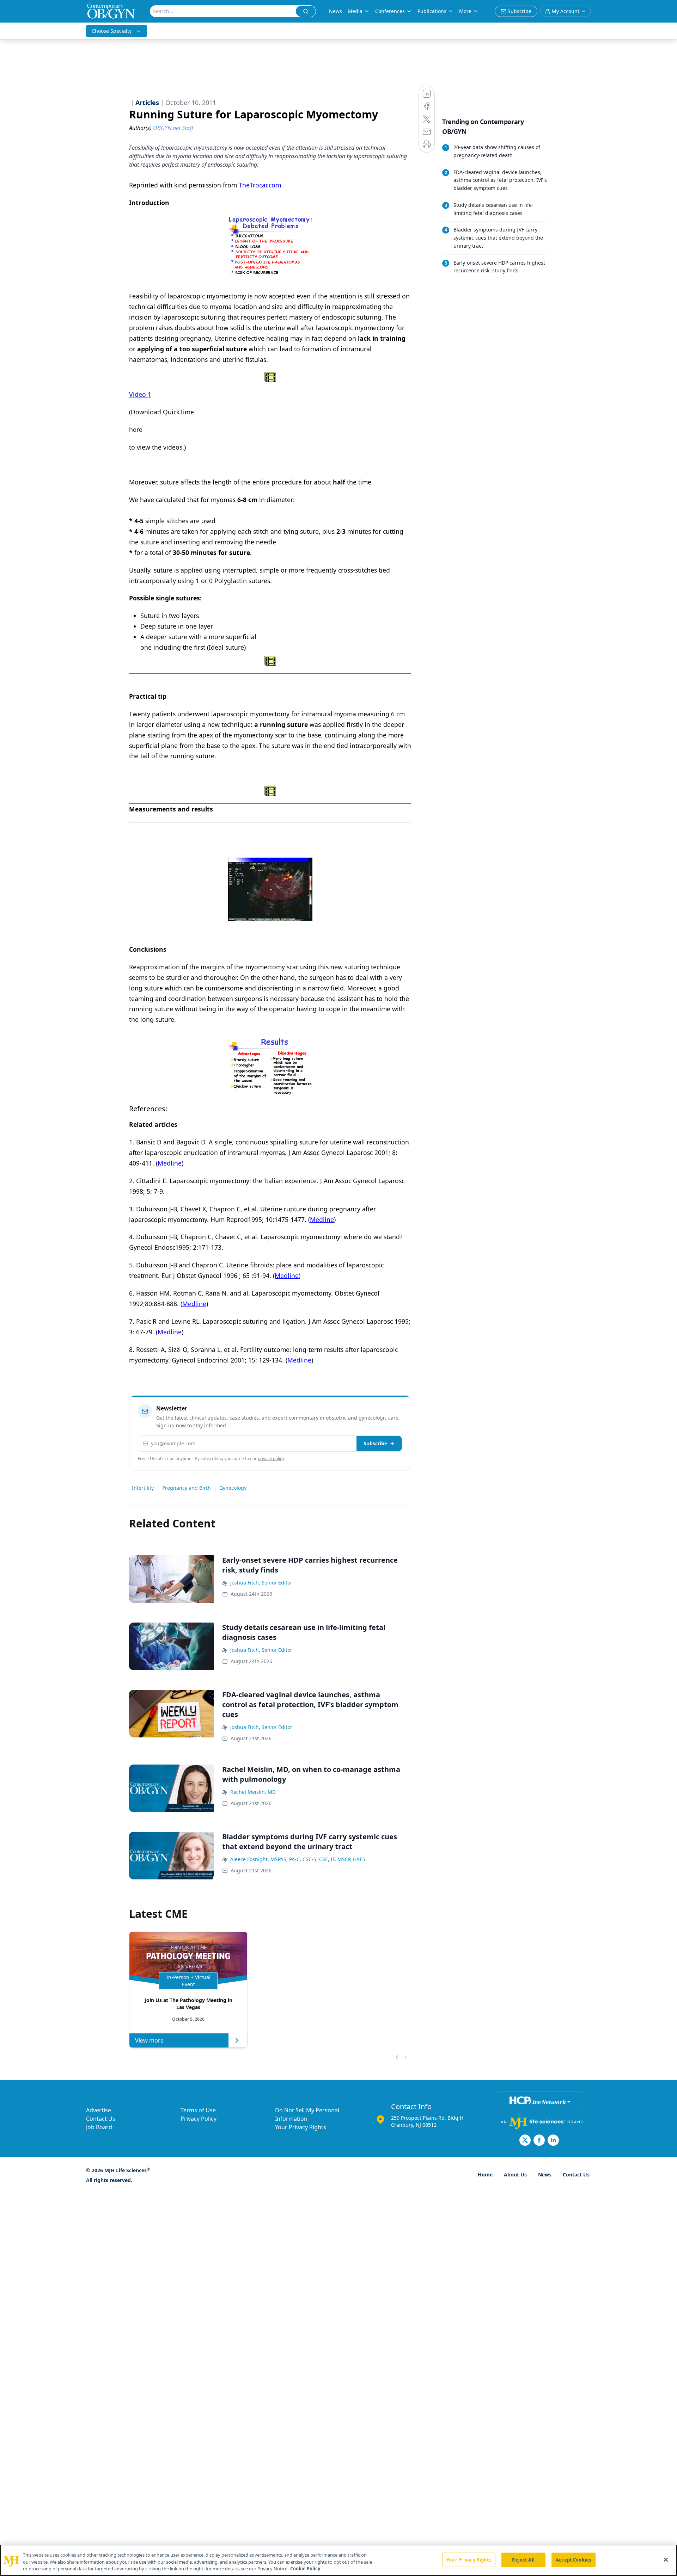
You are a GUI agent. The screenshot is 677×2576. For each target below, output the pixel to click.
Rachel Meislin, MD (253, 1792)
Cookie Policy (305, 2569)
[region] (338, 2560)
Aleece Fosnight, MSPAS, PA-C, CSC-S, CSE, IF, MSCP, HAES (298, 1859)
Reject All (523, 2559)
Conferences (390, 11)
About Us (515, 2175)
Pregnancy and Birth (187, 1488)
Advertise (99, 2110)
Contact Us (101, 2119)
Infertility (143, 1488)
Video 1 (140, 394)
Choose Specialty (112, 31)
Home (485, 2175)
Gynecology (233, 1488)
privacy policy (271, 1459)
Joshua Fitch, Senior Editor (261, 1583)
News (336, 11)
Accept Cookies (573, 2559)
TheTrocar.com (260, 185)
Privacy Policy (199, 2119)
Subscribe (375, 1443)
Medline (170, 1163)
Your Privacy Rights (301, 2127)
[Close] (666, 2559)
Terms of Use (198, 2110)
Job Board (99, 2127)
